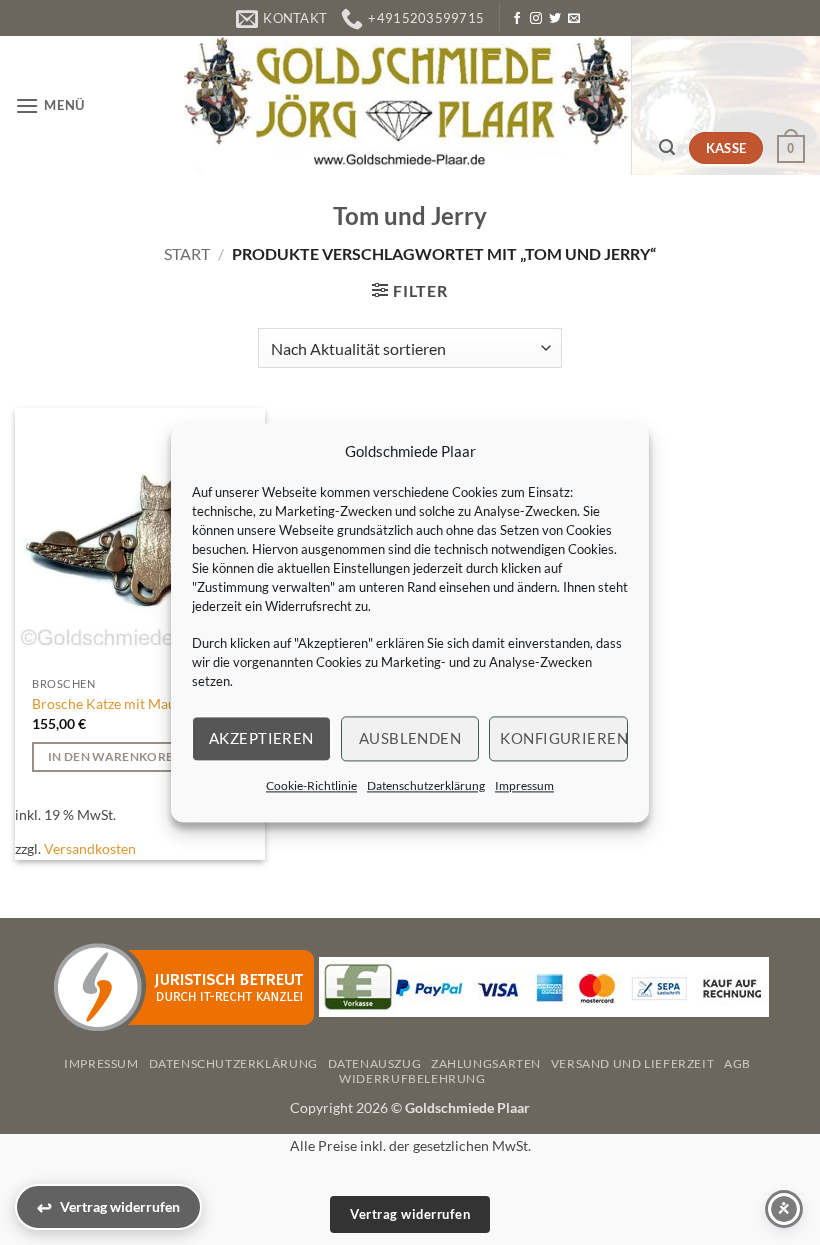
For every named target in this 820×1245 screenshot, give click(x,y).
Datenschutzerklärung (426, 785)
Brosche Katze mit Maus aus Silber (138, 703)
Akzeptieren (261, 738)
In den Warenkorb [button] (111, 756)
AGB (737, 1063)
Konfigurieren (564, 738)
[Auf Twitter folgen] (555, 19)
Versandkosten (90, 848)
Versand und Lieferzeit (632, 1063)
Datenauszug (375, 1063)
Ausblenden (410, 738)
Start (187, 253)
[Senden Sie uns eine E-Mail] (574, 19)
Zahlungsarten (486, 1063)
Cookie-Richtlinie (311, 785)
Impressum (524, 785)
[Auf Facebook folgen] (517, 19)
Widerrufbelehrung (412, 1078)
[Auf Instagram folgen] (536, 19)
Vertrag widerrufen (410, 1214)
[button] (50, 105)
